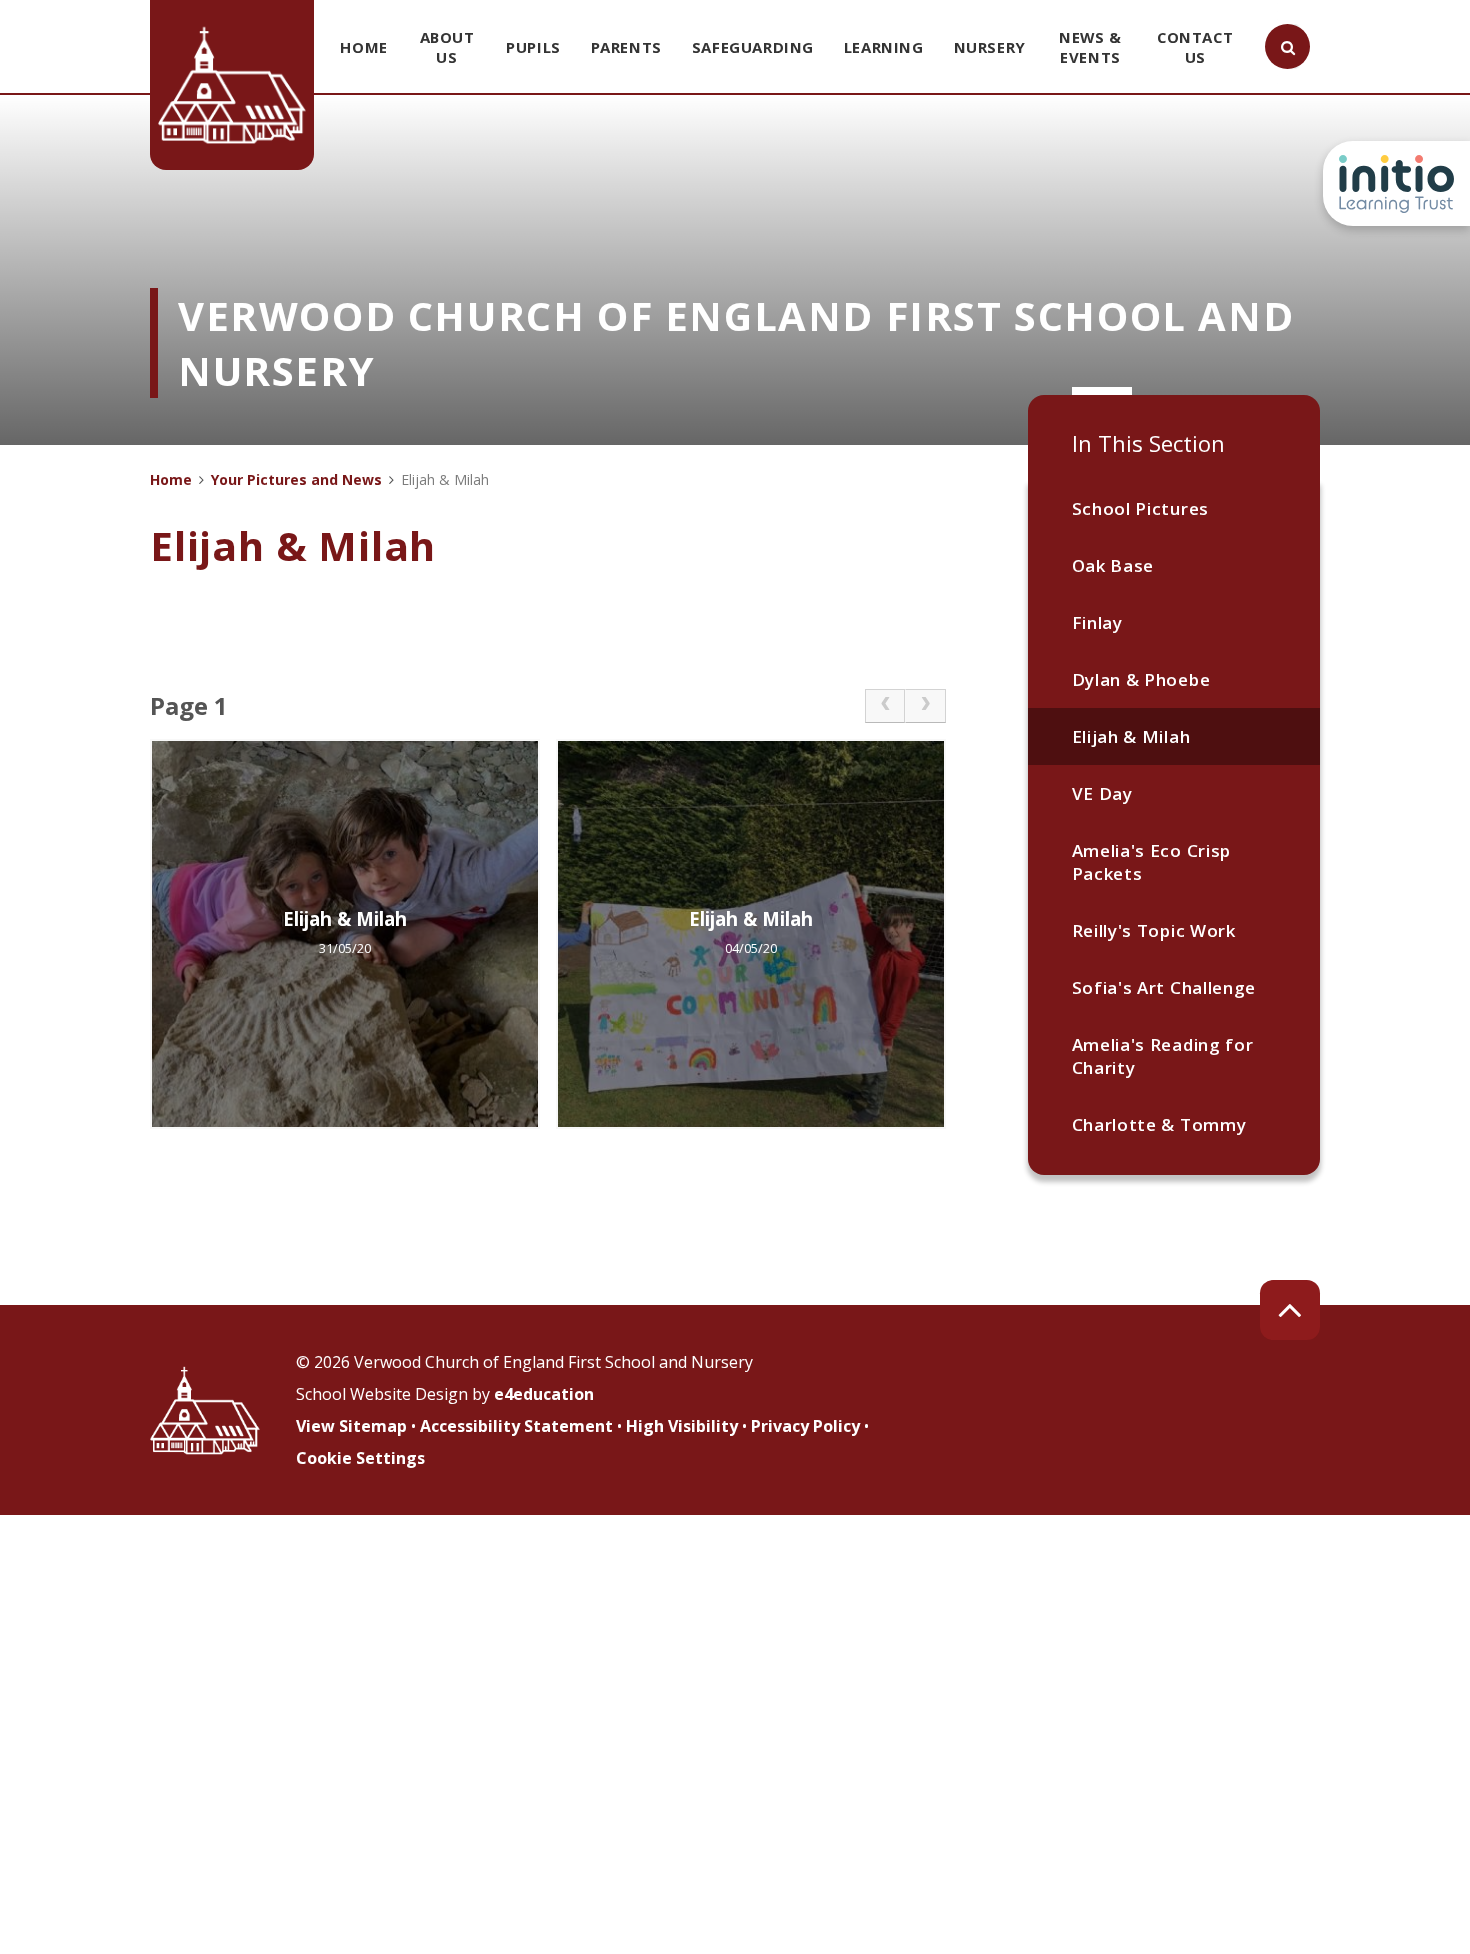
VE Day (1102, 793)
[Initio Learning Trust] (1396, 183)
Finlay (1097, 622)
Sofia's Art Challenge (1164, 987)
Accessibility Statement (516, 1426)
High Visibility (682, 1426)
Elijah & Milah (1131, 736)
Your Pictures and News (296, 479)
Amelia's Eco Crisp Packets (1151, 862)
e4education (544, 1394)
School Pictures (1140, 508)
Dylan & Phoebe (1141, 679)
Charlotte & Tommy (1159, 1124)
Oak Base (1113, 565)
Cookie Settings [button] (360, 1458)
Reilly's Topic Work (1154, 930)
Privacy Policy (805, 1426)
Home (171, 479)
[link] (885, 706)
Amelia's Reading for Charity (1163, 1056)
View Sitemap (351, 1426)
